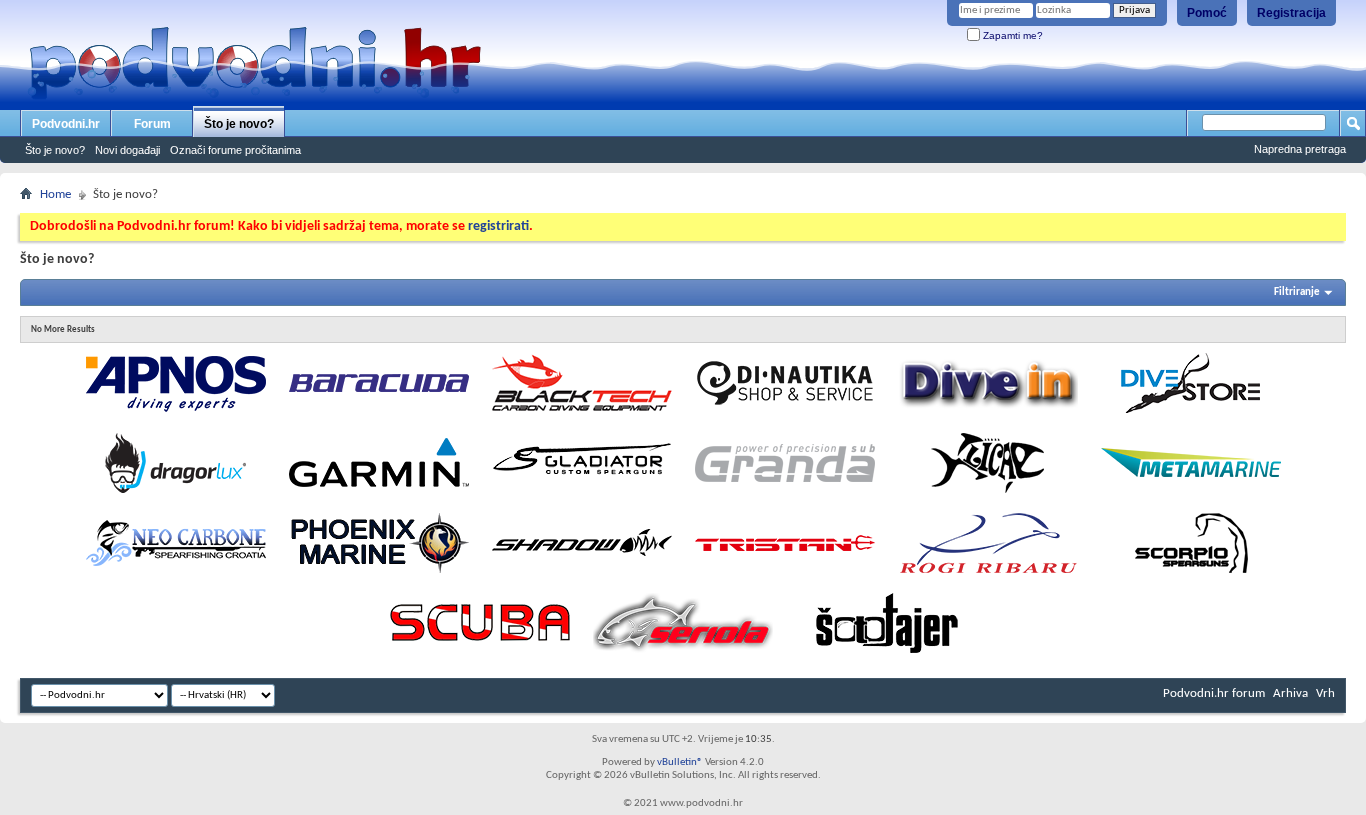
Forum (152, 124)
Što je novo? (239, 124)
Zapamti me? (1011, 35)
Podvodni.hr (66, 124)
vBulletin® (680, 762)
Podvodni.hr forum (1214, 693)
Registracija (1291, 13)
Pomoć (1207, 13)
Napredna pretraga (1300, 149)
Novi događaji (127, 150)
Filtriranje (1297, 292)
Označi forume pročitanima (235, 150)
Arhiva (1290, 693)
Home (55, 194)
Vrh (1325, 693)
